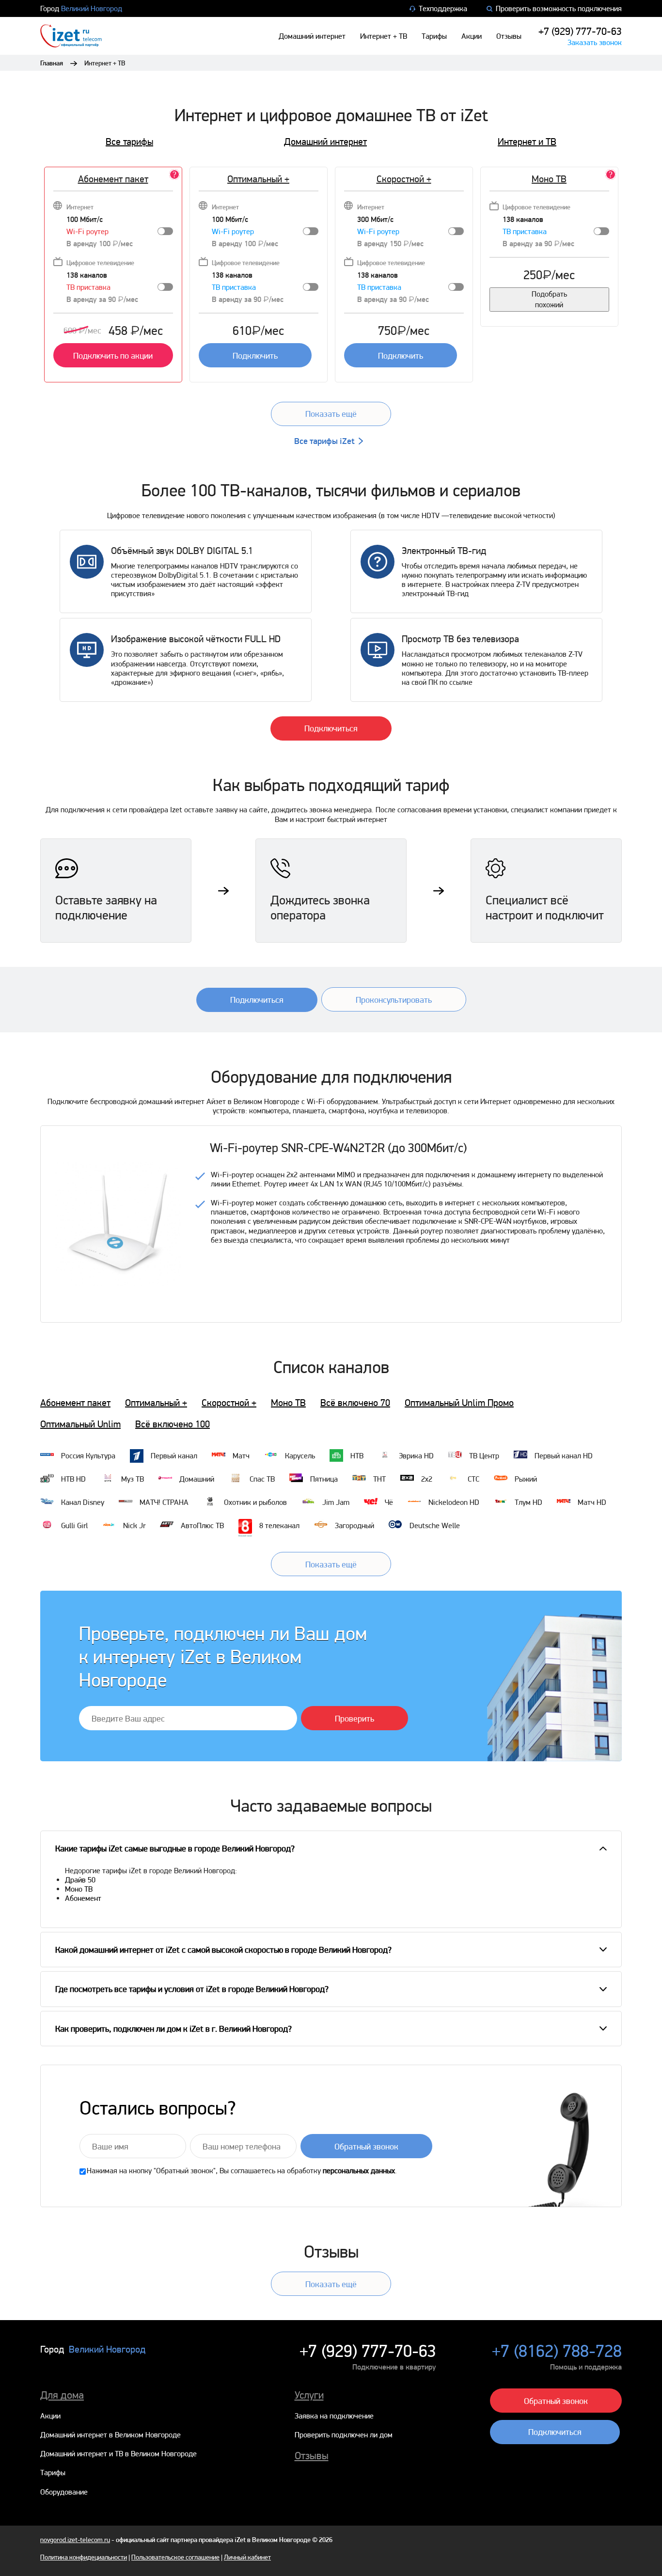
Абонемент (83, 1898)
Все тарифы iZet (324, 441)
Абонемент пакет (113, 179)
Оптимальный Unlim (80, 1424)
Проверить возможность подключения (559, 8)
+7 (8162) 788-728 (557, 2351)
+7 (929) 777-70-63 (580, 31)
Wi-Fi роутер (87, 231)
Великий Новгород (92, 8)
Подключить (255, 356)
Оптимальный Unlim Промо (459, 1403)
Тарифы (434, 36)
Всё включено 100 (173, 1424)
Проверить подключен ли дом (344, 2435)
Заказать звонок (595, 42)
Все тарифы (129, 142)
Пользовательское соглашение (175, 2557)
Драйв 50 (80, 1880)
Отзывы (509, 36)
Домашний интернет (312, 36)
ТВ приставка (88, 287)
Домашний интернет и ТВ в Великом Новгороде (118, 2454)
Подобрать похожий (549, 299)
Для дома (62, 2395)
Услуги (309, 2395)
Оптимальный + (258, 179)
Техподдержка (443, 8)
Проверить (355, 1718)
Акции (472, 36)
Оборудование (64, 2492)
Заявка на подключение (334, 2416)
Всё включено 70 (355, 1403)
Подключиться (331, 728)
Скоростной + (404, 179)
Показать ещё (331, 414)
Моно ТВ (288, 1403)
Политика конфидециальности (84, 2557)
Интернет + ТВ (384, 36)
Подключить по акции (113, 356)
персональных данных (359, 2171)
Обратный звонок (366, 2146)
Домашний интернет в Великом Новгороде (110, 2435)
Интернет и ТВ (527, 142)
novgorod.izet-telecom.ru (75, 2540)
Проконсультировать (394, 1000)
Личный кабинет (247, 2557)
